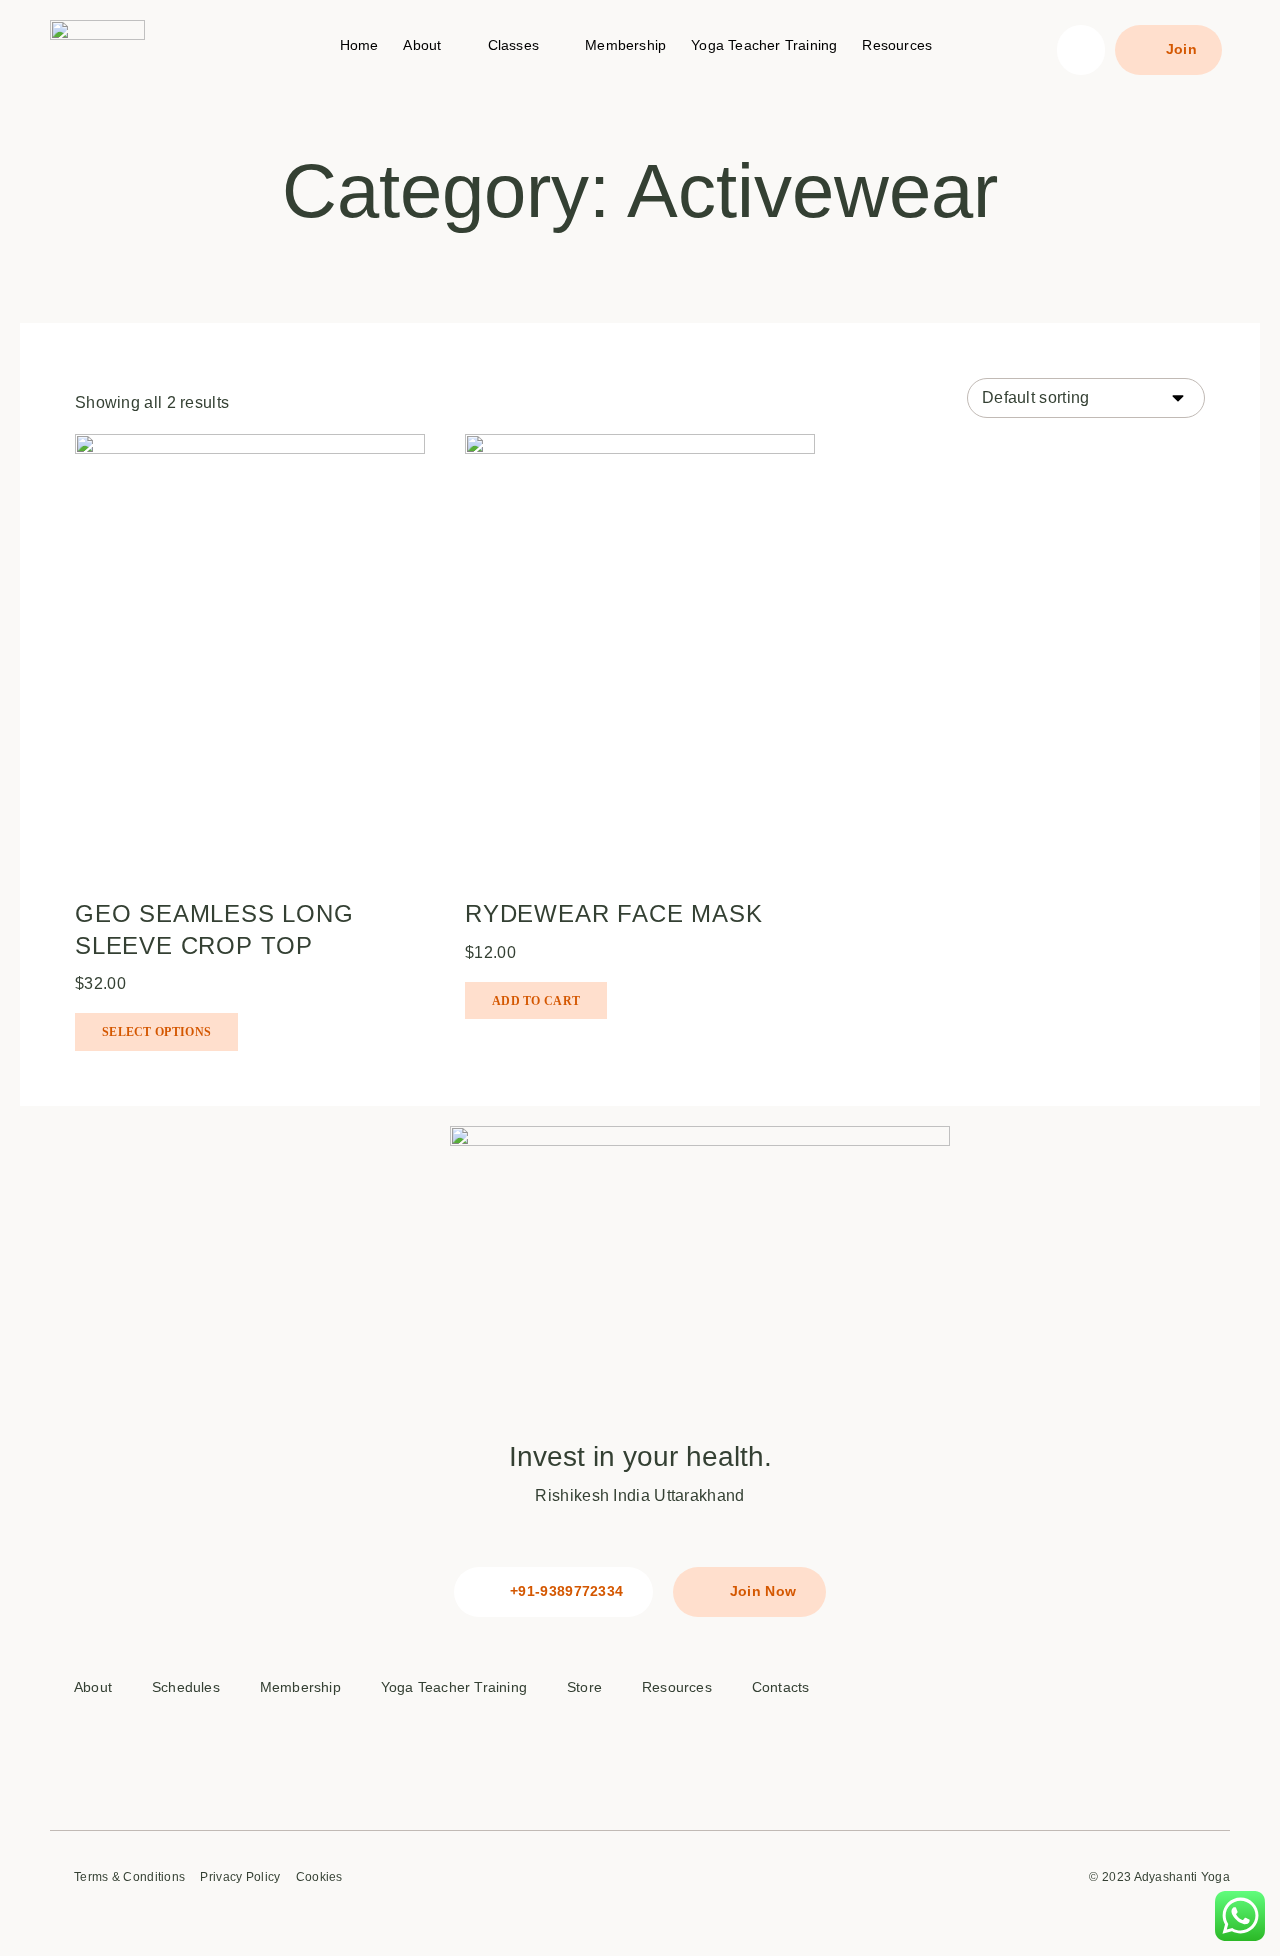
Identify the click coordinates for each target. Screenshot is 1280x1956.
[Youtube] (1104, 1758)
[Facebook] (1057, 1702)
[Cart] (1080, 50)
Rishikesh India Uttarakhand (639, 1495)
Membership (625, 45)
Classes (513, 45)
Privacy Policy (240, 1877)
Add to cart (536, 1001)
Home (359, 45)
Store (584, 1687)
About (422, 45)
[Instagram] (1151, 1702)
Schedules (186, 1687)
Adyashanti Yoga (1182, 1877)
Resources (897, 45)
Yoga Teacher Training (764, 45)
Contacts (781, 1687)
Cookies (319, 1877)
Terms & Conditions (129, 1877)
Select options (156, 1032)
